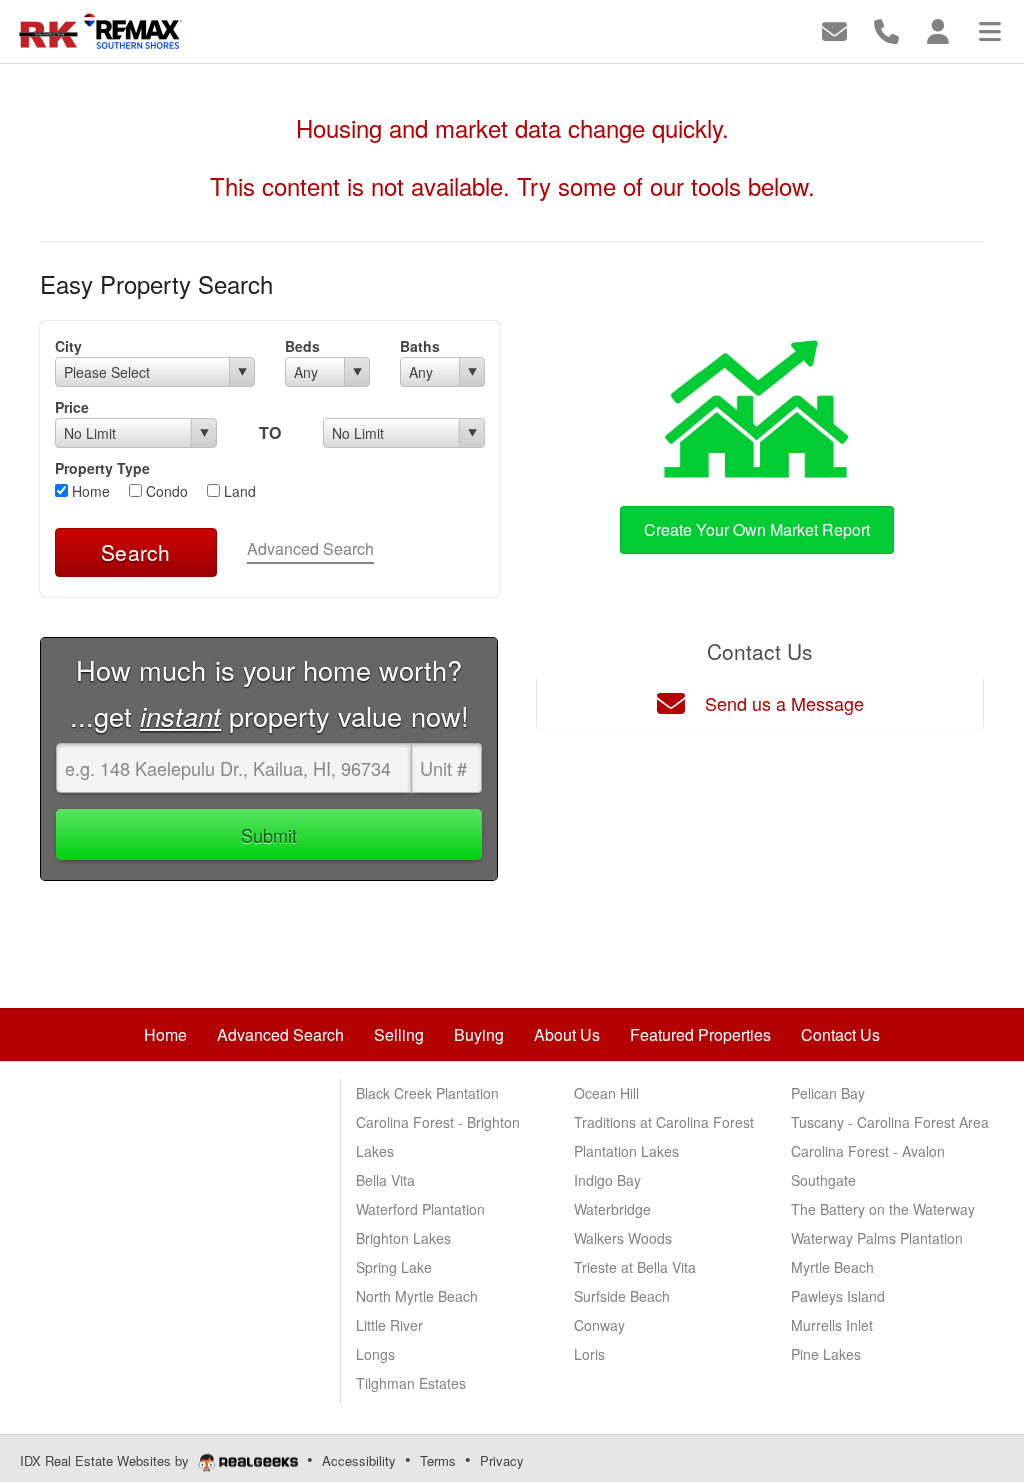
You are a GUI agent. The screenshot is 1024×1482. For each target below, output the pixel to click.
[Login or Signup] (938, 29)
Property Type (102, 468)
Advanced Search (310, 548)
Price (72, 407)
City (68, 346)
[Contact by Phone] (886, 29)
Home (89, 491)
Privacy (502, 1460)
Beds (302, 346)
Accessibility (359, 1460)
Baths (420, 346)
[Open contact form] (834, 29)
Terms (438, 1460)
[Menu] (990, 29)
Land (238, 491)
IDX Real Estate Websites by (106, 1460)
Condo (165, 491)
